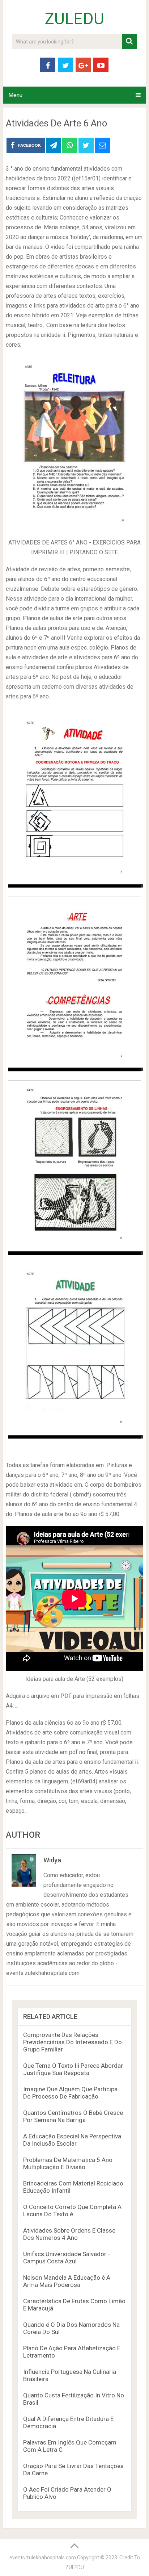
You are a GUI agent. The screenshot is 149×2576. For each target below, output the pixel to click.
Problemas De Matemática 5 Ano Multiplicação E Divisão (68, 2163)
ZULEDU (74, 19)
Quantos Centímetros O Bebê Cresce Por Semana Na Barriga (73, 2116)
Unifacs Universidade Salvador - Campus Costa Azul (67, 2258)
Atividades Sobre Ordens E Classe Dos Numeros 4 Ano (69, 2234)
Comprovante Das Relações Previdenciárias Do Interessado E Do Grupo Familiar (73, 2042)
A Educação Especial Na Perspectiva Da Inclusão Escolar (72, 2140)
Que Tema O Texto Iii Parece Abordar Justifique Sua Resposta (73, 2069)
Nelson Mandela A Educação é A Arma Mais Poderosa (67, 2281)
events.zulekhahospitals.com (43, 2558)
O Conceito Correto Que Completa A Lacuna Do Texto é (72, 2210)
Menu (15, 95)
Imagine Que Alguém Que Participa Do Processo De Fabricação (70, 2093)
